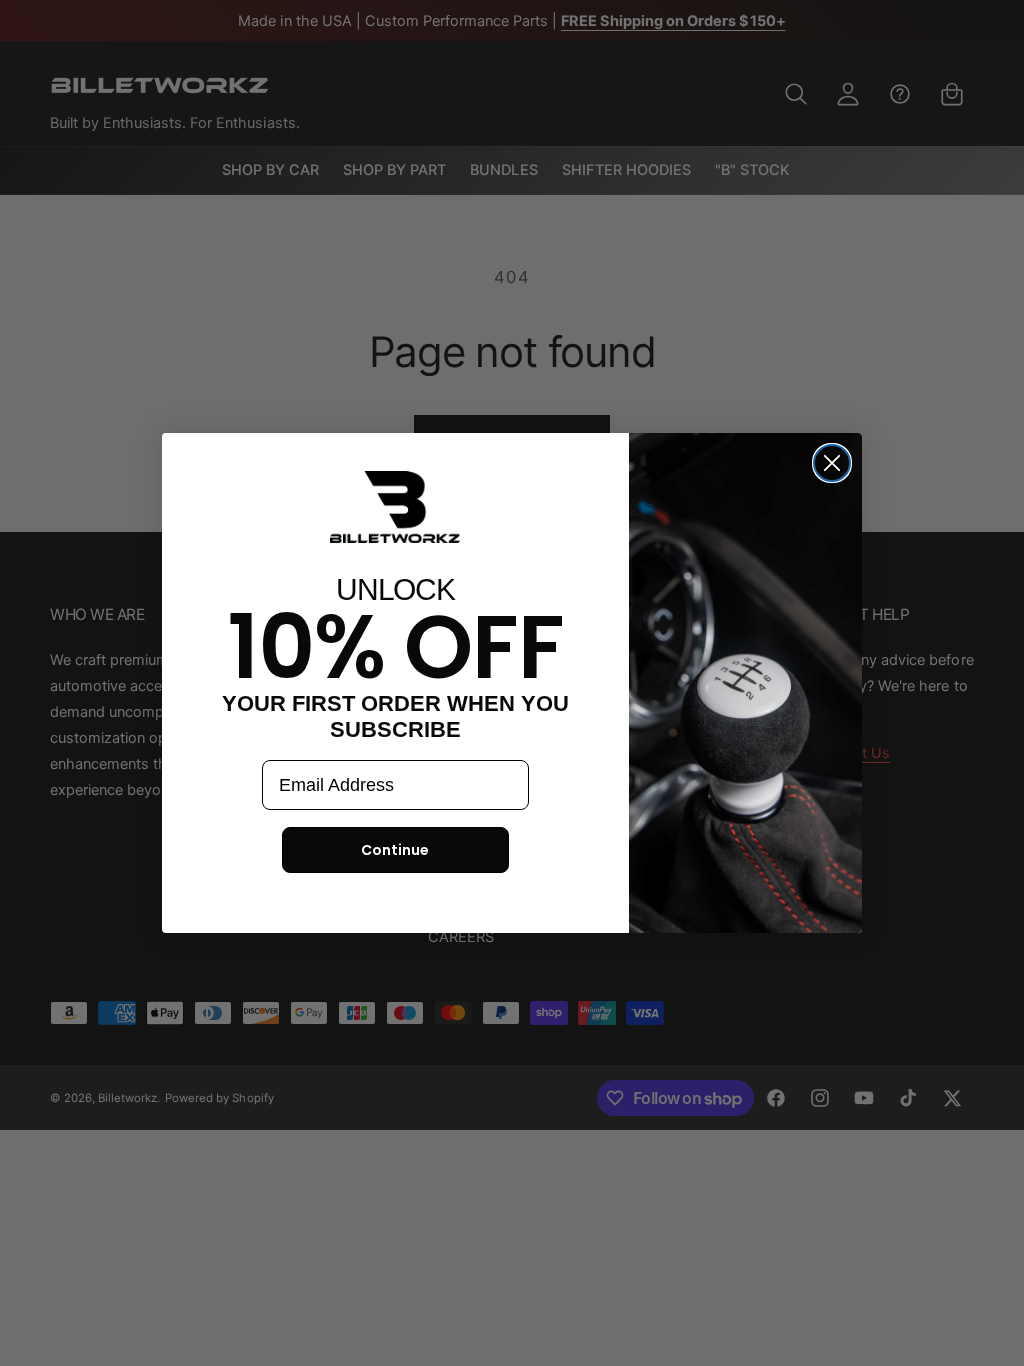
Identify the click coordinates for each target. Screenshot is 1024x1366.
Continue (395, 850)
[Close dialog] (832, 463)
